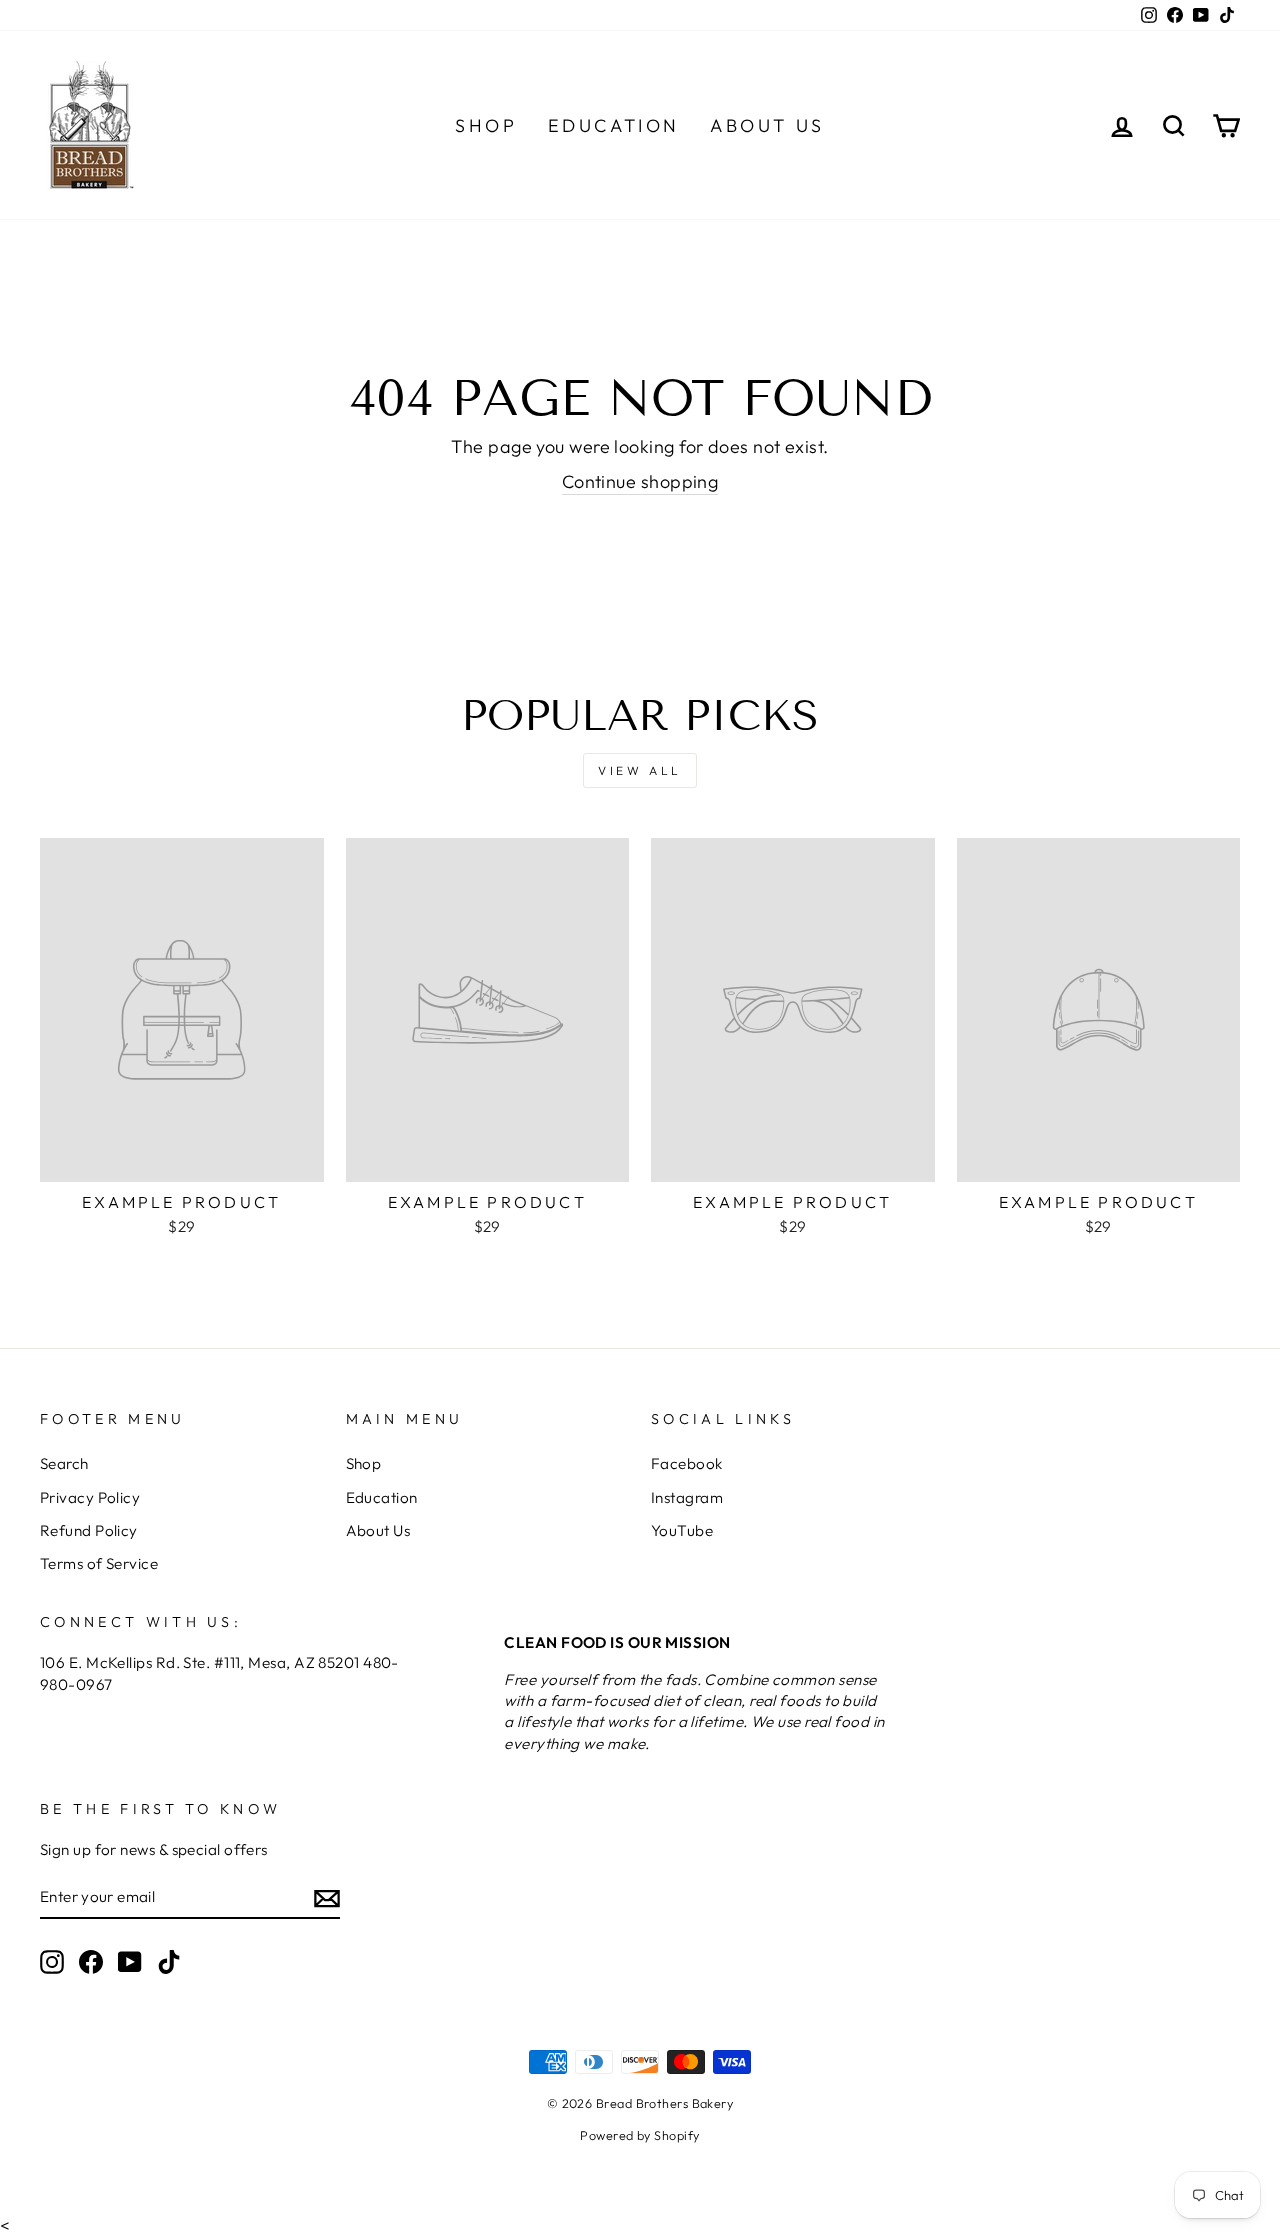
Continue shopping (640, 481)
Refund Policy (89, 1530)
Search (64, 1463)
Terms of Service (99, 1563)
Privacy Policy (90, 1497)
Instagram (687, 1497)
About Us (767, 125)
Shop (486, 125)
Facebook (687, 1463)
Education (614, 125)
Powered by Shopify (639, 2135)
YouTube (682, 1530)
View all (640, 770)
